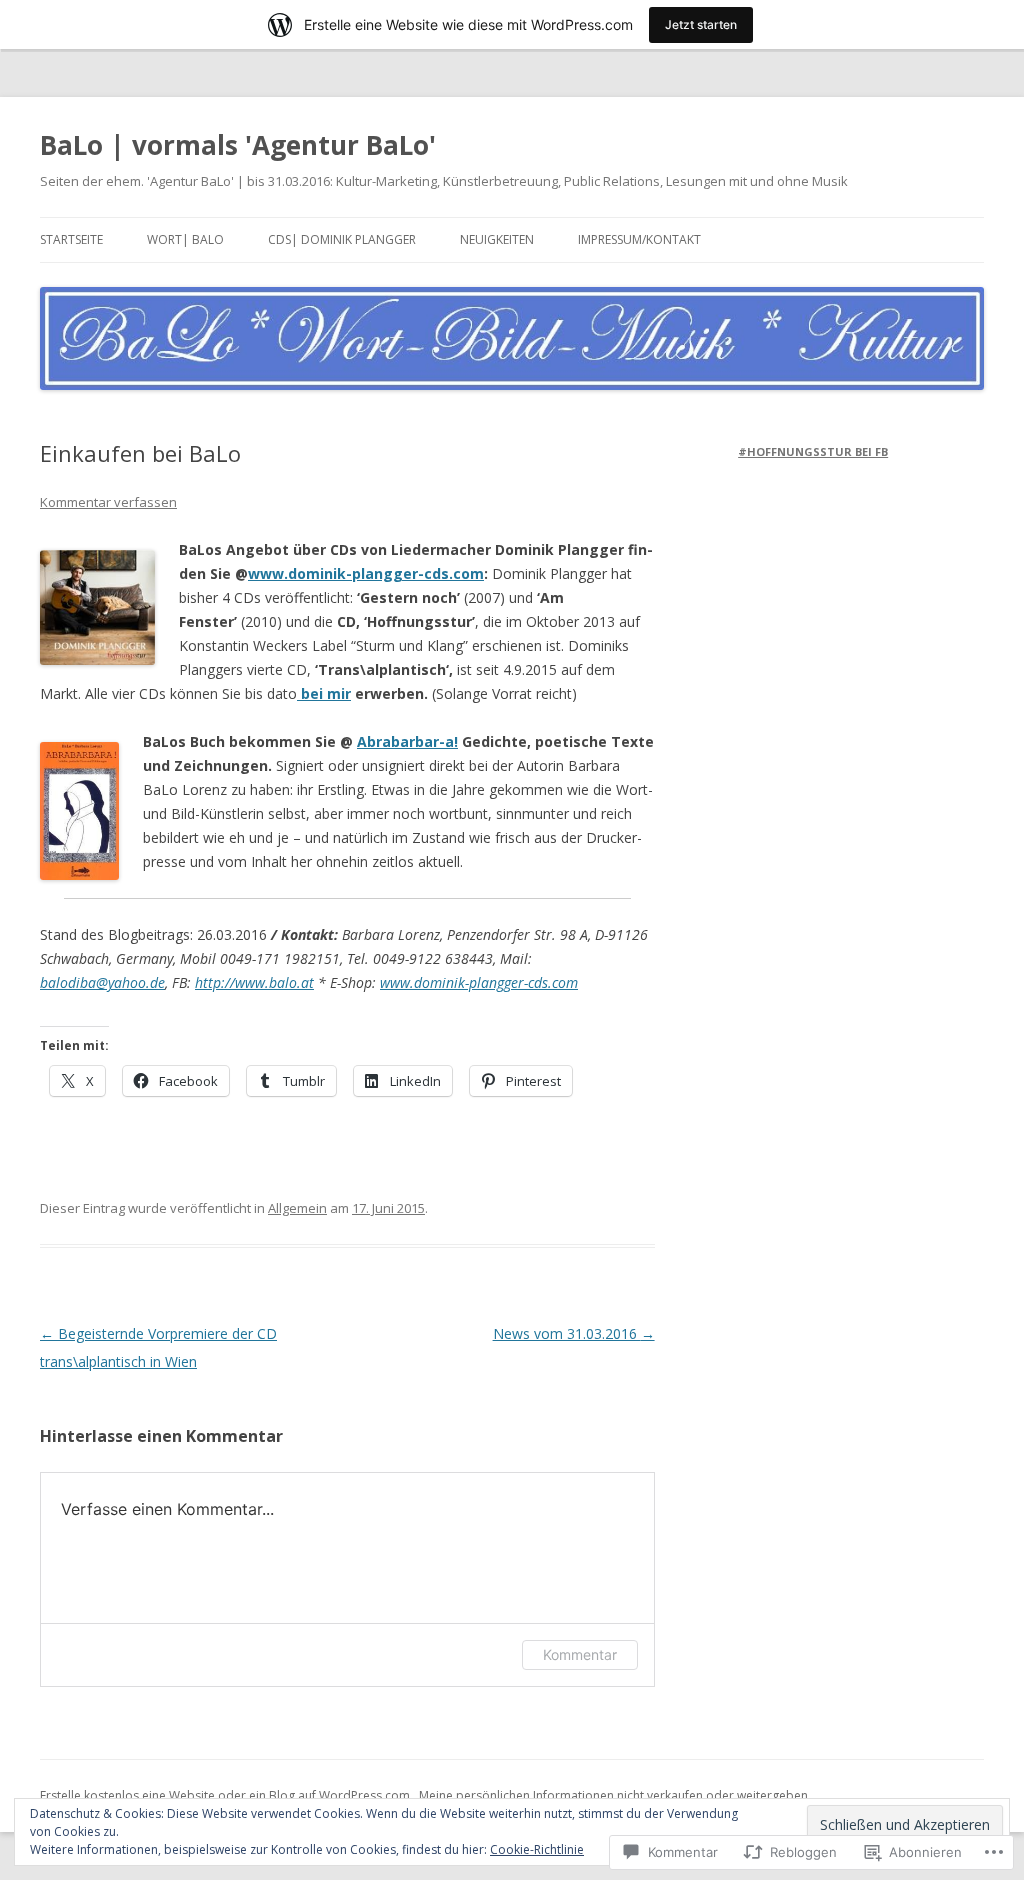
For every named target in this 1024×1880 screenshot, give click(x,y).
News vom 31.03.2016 (574, 1333)
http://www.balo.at (254, 982)
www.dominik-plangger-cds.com (366, 573)
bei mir (326, 693)
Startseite (71, 239)
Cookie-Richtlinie (537, 1849)
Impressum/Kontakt (639, 239)
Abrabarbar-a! (407, 741)
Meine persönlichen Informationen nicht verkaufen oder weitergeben (613, 1795)
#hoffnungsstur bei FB (813, 451)
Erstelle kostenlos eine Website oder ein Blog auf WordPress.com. (226, 1795)
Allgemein (297, 1208)
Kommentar (580, 1654)
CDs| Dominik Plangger (342, 239)
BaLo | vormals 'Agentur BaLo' (238, 145)
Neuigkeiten (497, 239)
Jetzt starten (701, 24)
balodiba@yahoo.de (102, 982)
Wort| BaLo (185, 239)
